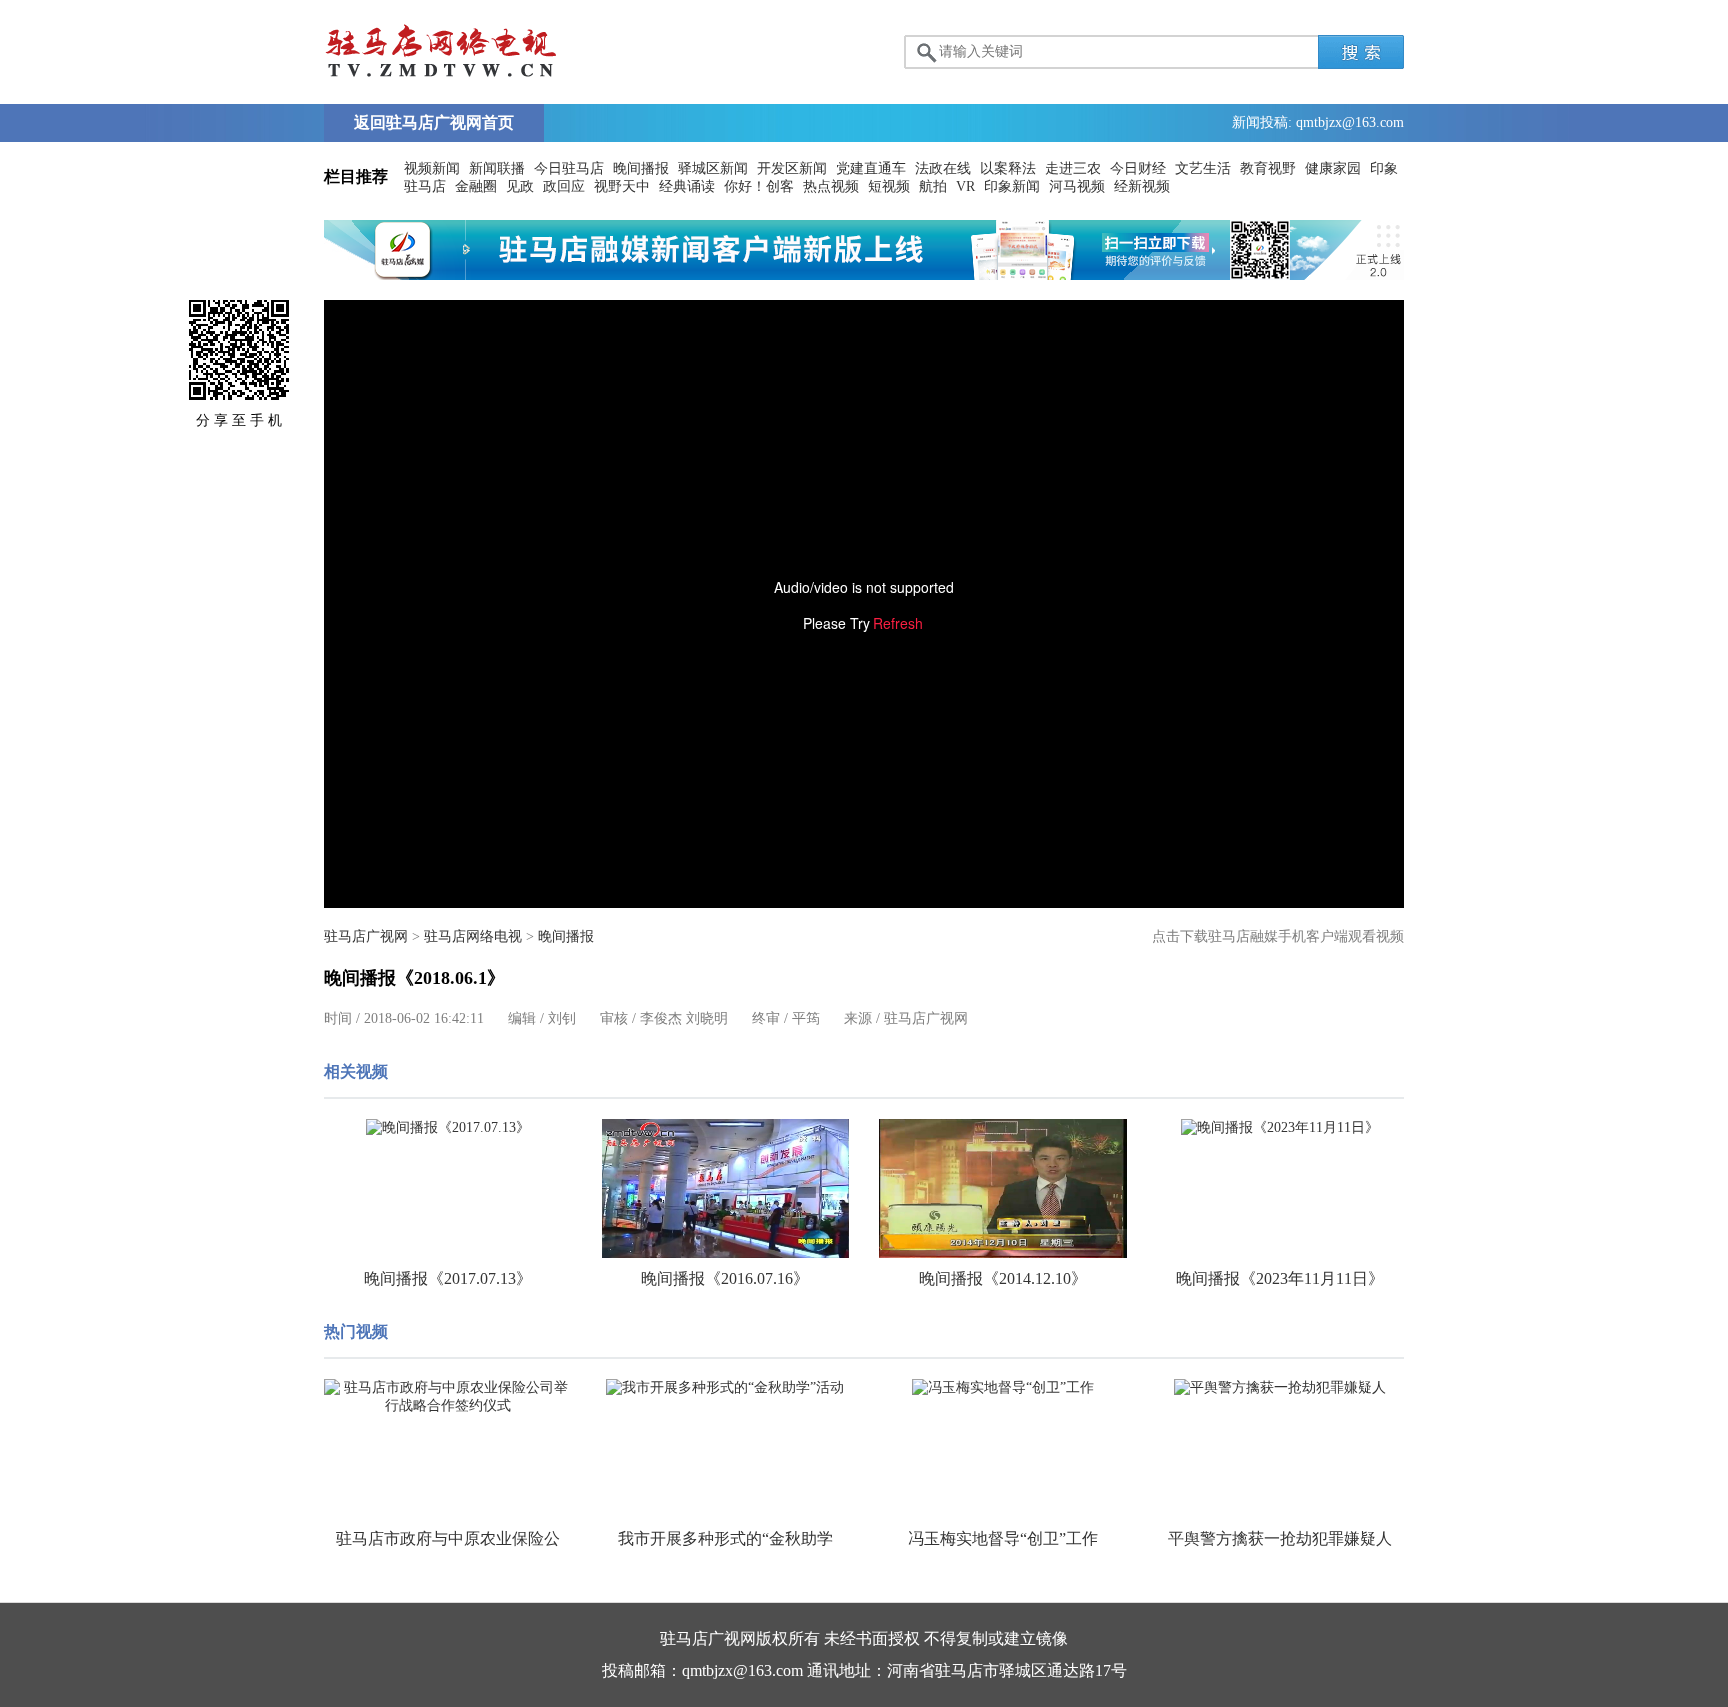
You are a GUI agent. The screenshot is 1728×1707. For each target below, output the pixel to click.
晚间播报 (641, 168)
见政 (520, 186)
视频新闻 (432, 168)
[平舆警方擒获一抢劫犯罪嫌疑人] (1281, 1388)
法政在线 (943, 168)
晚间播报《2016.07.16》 (725, 1278)
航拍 (933, 186)
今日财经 (1138, 168)
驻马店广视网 (366, 936)
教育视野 (1268, 168)
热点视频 (831, 186)
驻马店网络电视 (473, 936)
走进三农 (1073, 168)
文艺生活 (1203, 168)
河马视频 (1077, 186)
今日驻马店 (569, 168)
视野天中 (622, 186)
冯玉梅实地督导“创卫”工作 (1003, 1538)
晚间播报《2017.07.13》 (448, 1278)
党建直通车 (871, 168)
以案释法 (1008, 168)
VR (965, 186)
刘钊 (562, 1018)
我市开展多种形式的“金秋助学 (725, 1538)
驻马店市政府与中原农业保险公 (448, 1538)
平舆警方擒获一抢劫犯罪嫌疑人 (1280, 1538)
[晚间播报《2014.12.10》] (1003, 1188)
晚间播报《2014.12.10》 (1003, 1278)
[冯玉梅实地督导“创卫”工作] (1003, 1388)
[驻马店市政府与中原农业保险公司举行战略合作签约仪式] (448, 1397)
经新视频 (1142, 186)
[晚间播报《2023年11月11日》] (1281, 1128)
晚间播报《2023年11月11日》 (1280, 1278)
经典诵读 (687, 186)
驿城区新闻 (713, 168)
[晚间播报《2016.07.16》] (726, 1188)
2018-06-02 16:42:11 (424, 1018)
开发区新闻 (792, 168)
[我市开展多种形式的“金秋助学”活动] (726, 1388)
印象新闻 (1012, 186)
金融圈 (476, 186)
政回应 (564, 186)
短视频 (889, 186)
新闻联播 (497, 168)
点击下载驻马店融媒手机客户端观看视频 (1278, 936)
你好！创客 (759, 186)
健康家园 (1333, 168)
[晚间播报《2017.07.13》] (448, 1128)
